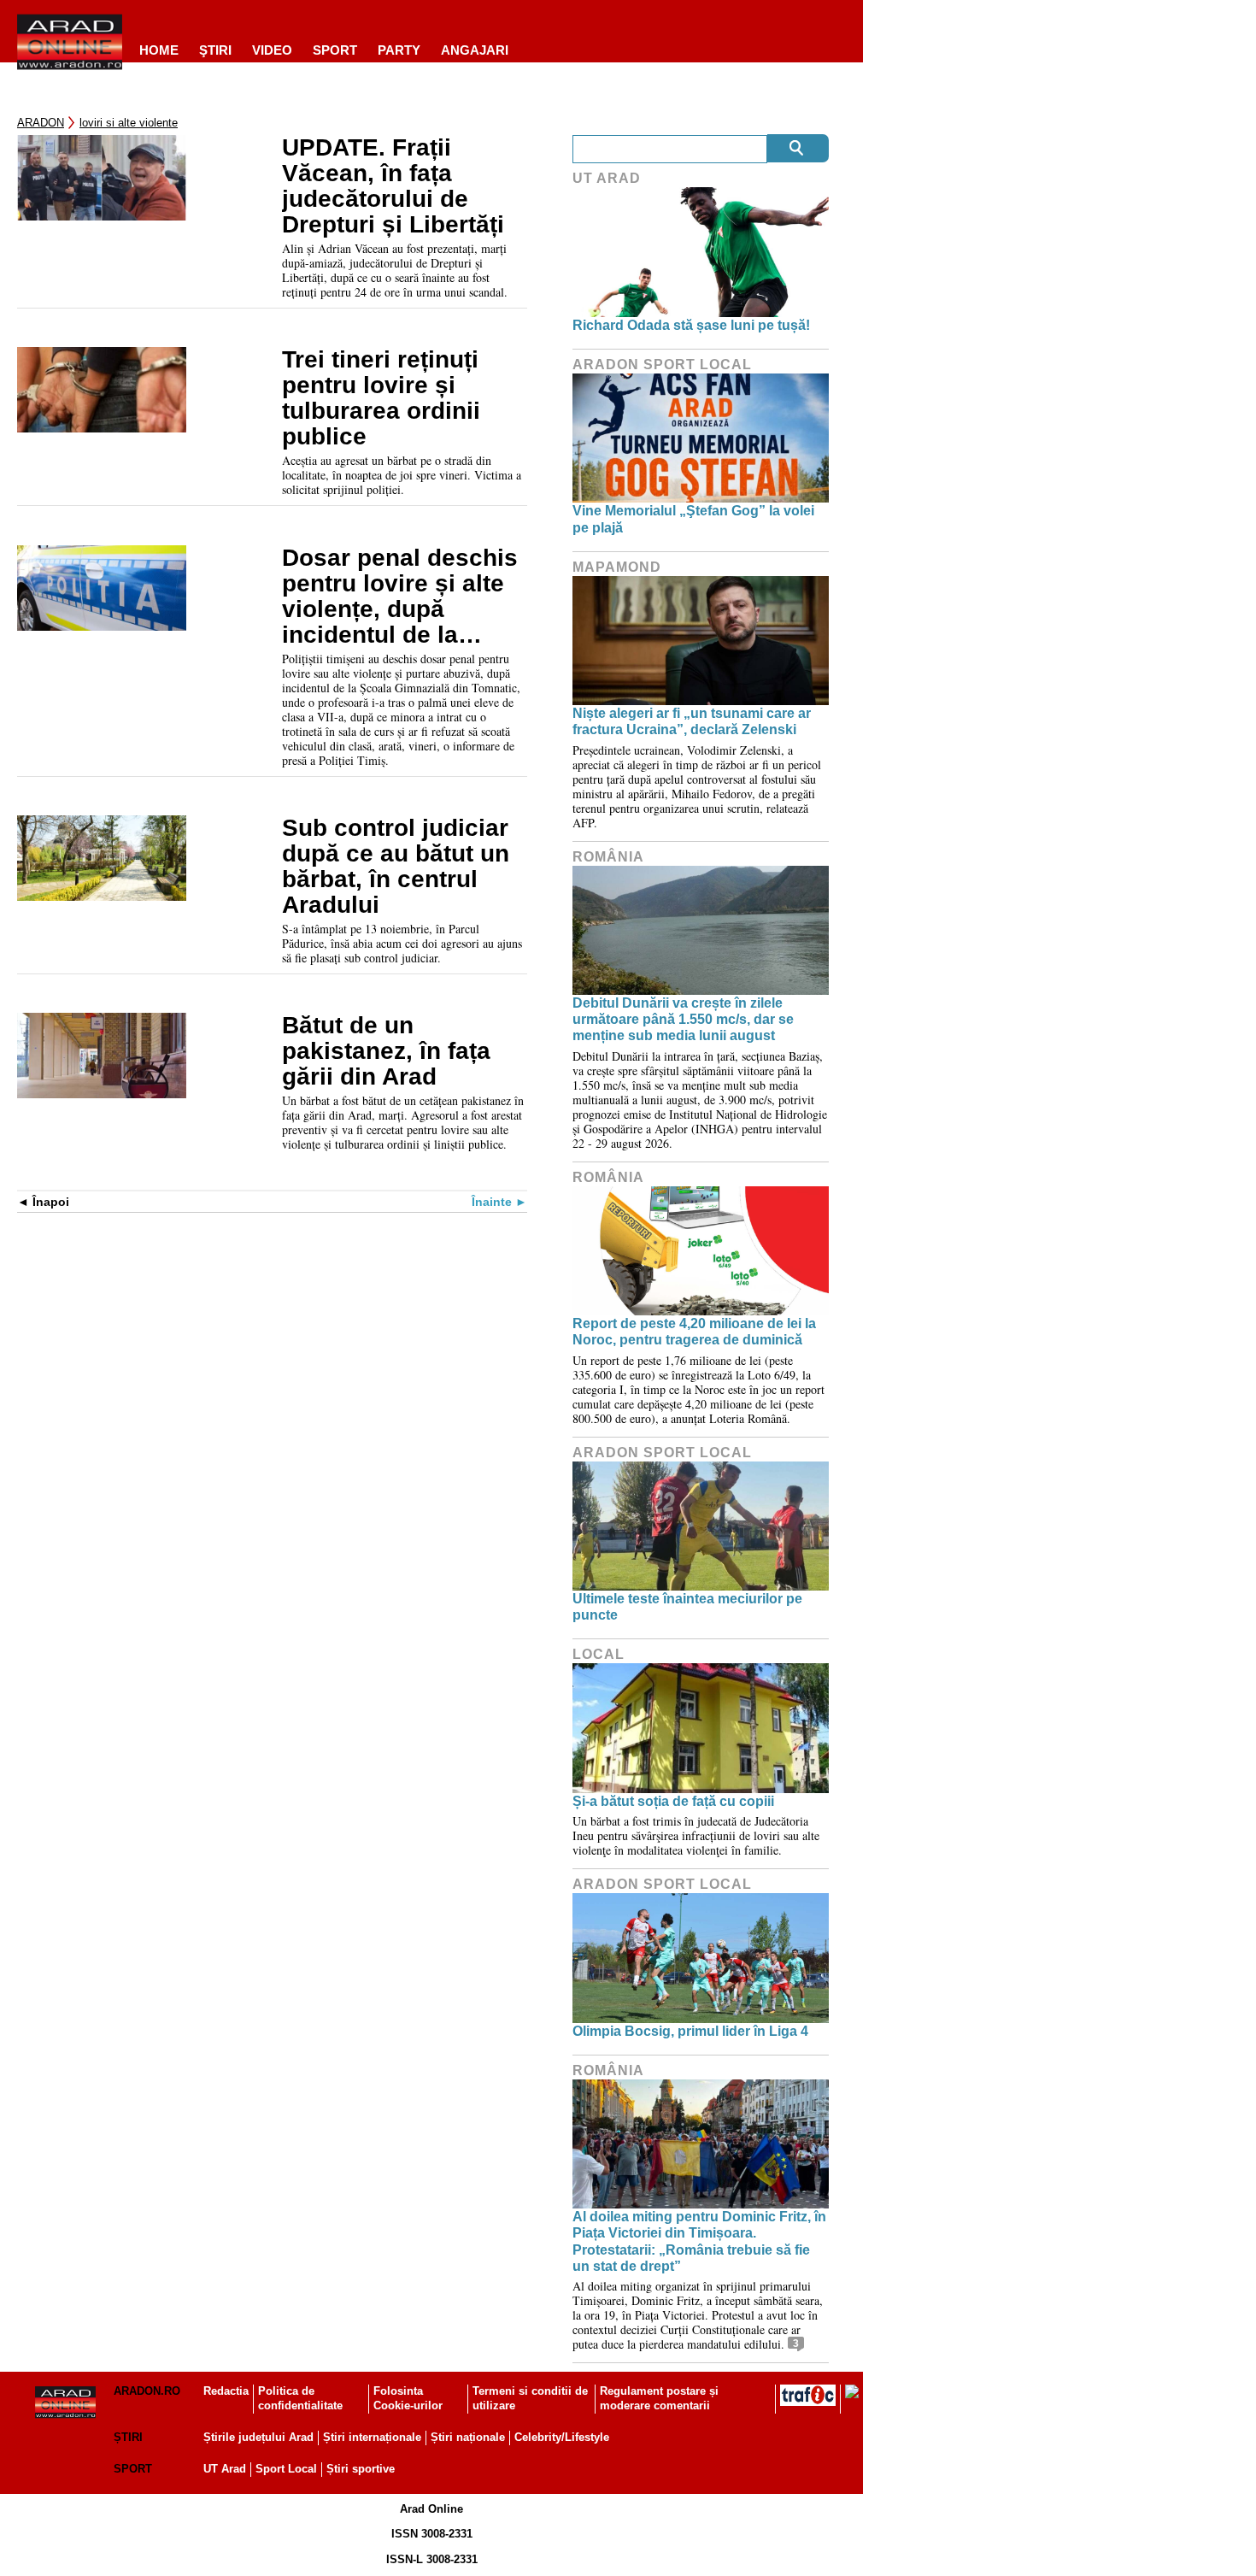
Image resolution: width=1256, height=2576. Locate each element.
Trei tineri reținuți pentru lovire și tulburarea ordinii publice (381, 398)
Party (399, 50)
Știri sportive (361, 2469)
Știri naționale (468, 2437)
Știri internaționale (372, 2437)
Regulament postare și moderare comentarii (659, 2398)
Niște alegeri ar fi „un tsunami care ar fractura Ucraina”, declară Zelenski (692, 721)
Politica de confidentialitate (300, 2398)
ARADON (41, 123)
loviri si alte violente (129, 123)
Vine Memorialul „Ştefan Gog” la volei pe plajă (693, 519)
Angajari (475, 50)
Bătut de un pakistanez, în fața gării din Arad (386, 1051)
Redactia (226, 2391)
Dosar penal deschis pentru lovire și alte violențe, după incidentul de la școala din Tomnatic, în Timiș (401, 597)
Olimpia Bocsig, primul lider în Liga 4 (690, 2031)
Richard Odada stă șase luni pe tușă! (691, 325)
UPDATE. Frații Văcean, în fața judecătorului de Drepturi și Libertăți (396, 186)
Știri (128, 2437)
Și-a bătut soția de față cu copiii (673, 1801)
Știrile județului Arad (258, 2437)
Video (272, 50)
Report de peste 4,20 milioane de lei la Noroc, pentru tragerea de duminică (694, 1332)
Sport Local (286, 2469)
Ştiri (215, 50)
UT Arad (607, 178)
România (608, 857)
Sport (335, 50)
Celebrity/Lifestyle (562, 2437)
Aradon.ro (147, 2391)
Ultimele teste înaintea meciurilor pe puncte (687, 1607)
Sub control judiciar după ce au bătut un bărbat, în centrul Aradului (396, 867)
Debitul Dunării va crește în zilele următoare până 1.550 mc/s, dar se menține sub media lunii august (683, 1019)
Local (599, 1654)
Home (159, 50)
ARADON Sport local (662, 365)
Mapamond (617, 567)
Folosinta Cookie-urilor (408, 2398)
